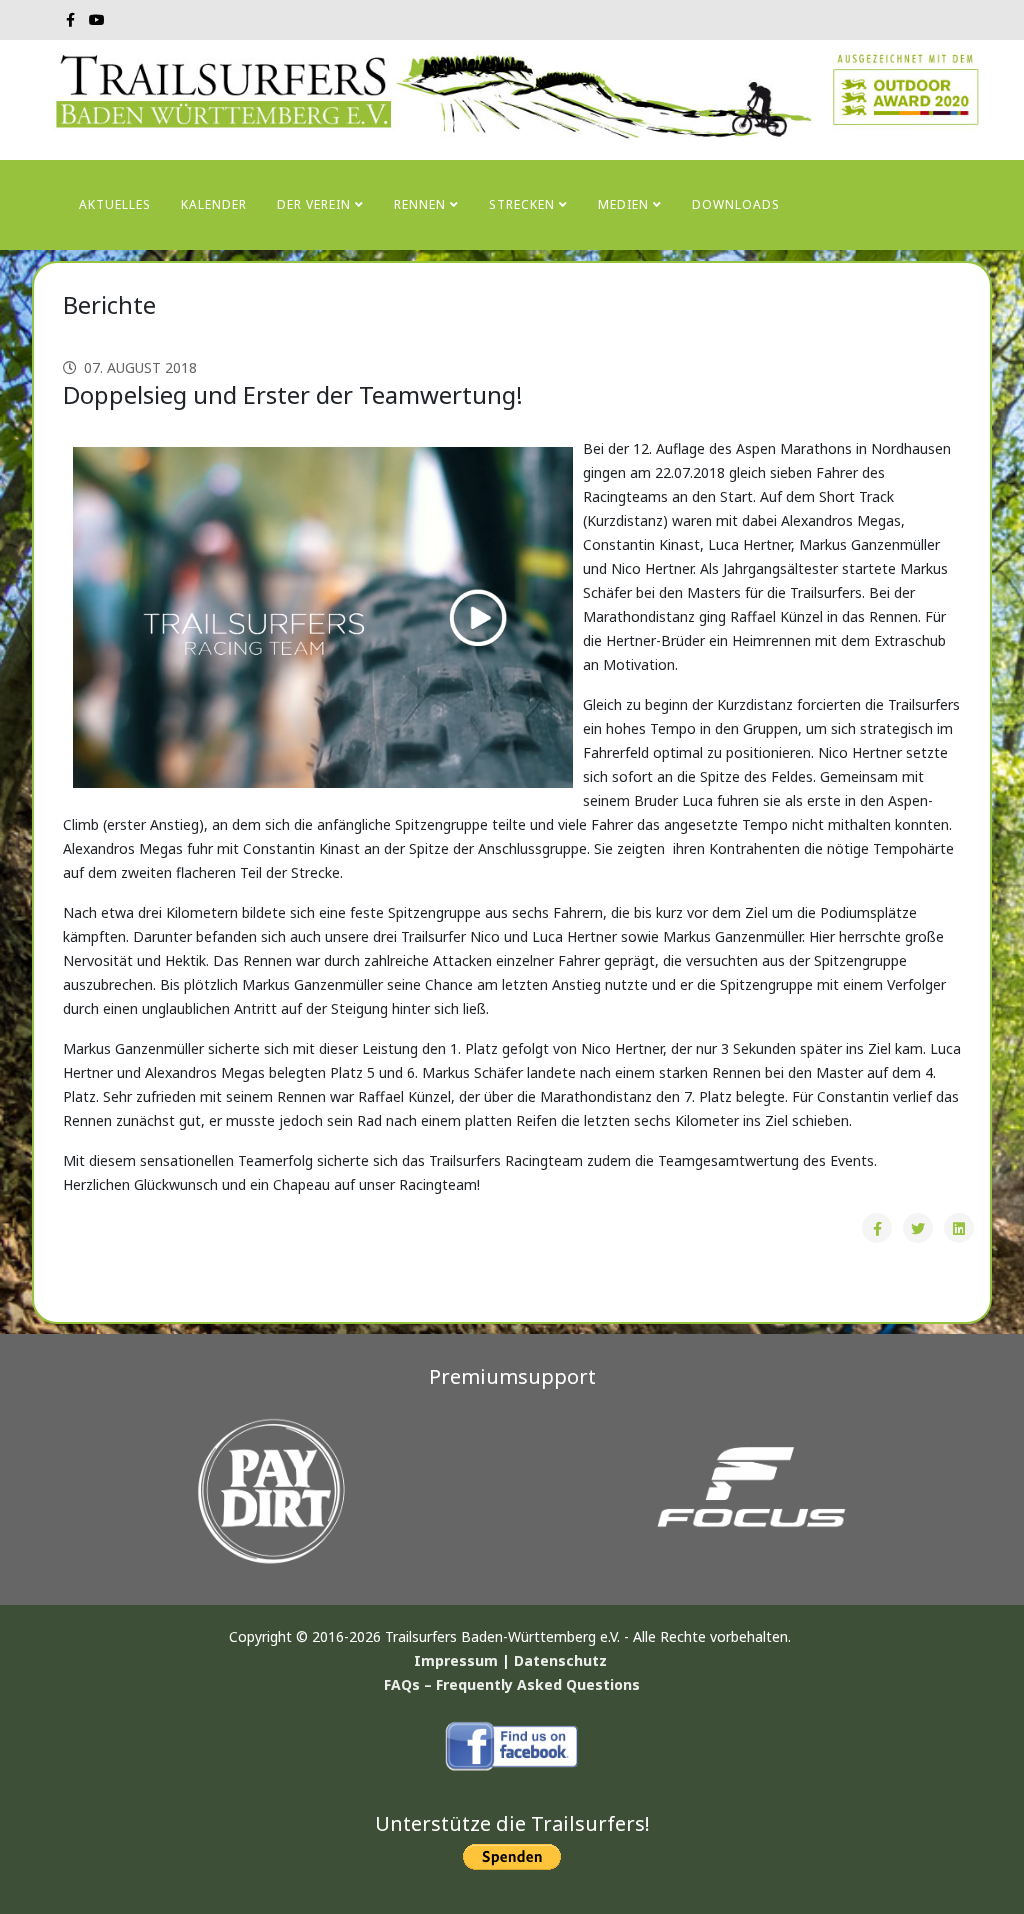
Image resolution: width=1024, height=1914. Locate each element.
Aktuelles (115, 204)
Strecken (522, 204)
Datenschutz (560, 1660)
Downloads (736, 204)
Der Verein (314, 204)
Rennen (420, 204)
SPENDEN (261, 294)
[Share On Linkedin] (959, 1228)
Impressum (456, 1660)
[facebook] (70, 19)
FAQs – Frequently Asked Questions (512, 1684)
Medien (623, 204)
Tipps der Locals (140, 294)
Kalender (214, 204)
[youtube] (97, 19)
